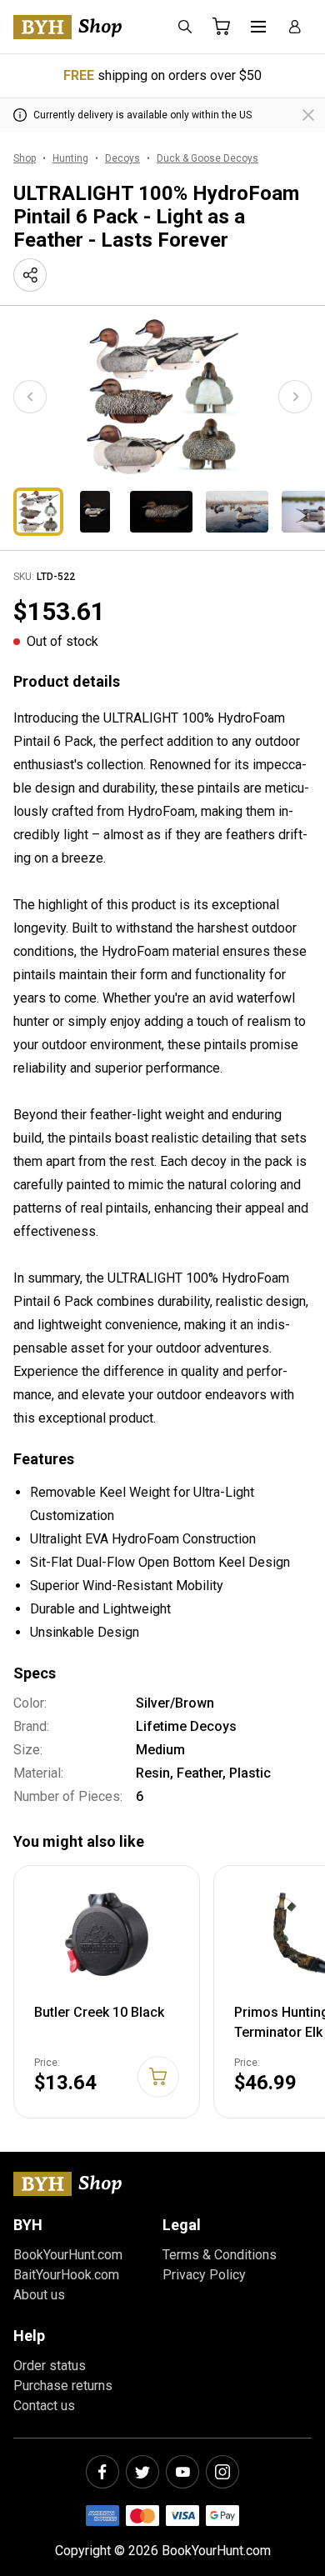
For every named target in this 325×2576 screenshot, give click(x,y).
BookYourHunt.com (68, 2255)
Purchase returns (63, 2386)
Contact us (44, 2406)
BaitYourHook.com (66, 2275)
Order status (50, 2366)
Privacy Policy (204, 2275)
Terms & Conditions (220, 2255)
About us (39, 2295)
